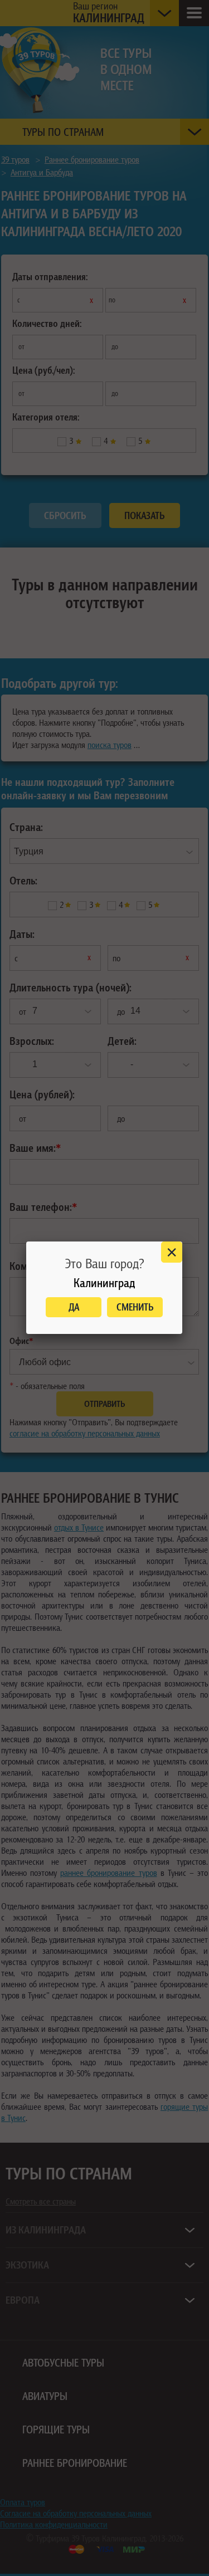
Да (74, 1307)
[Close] (172, 1252)
